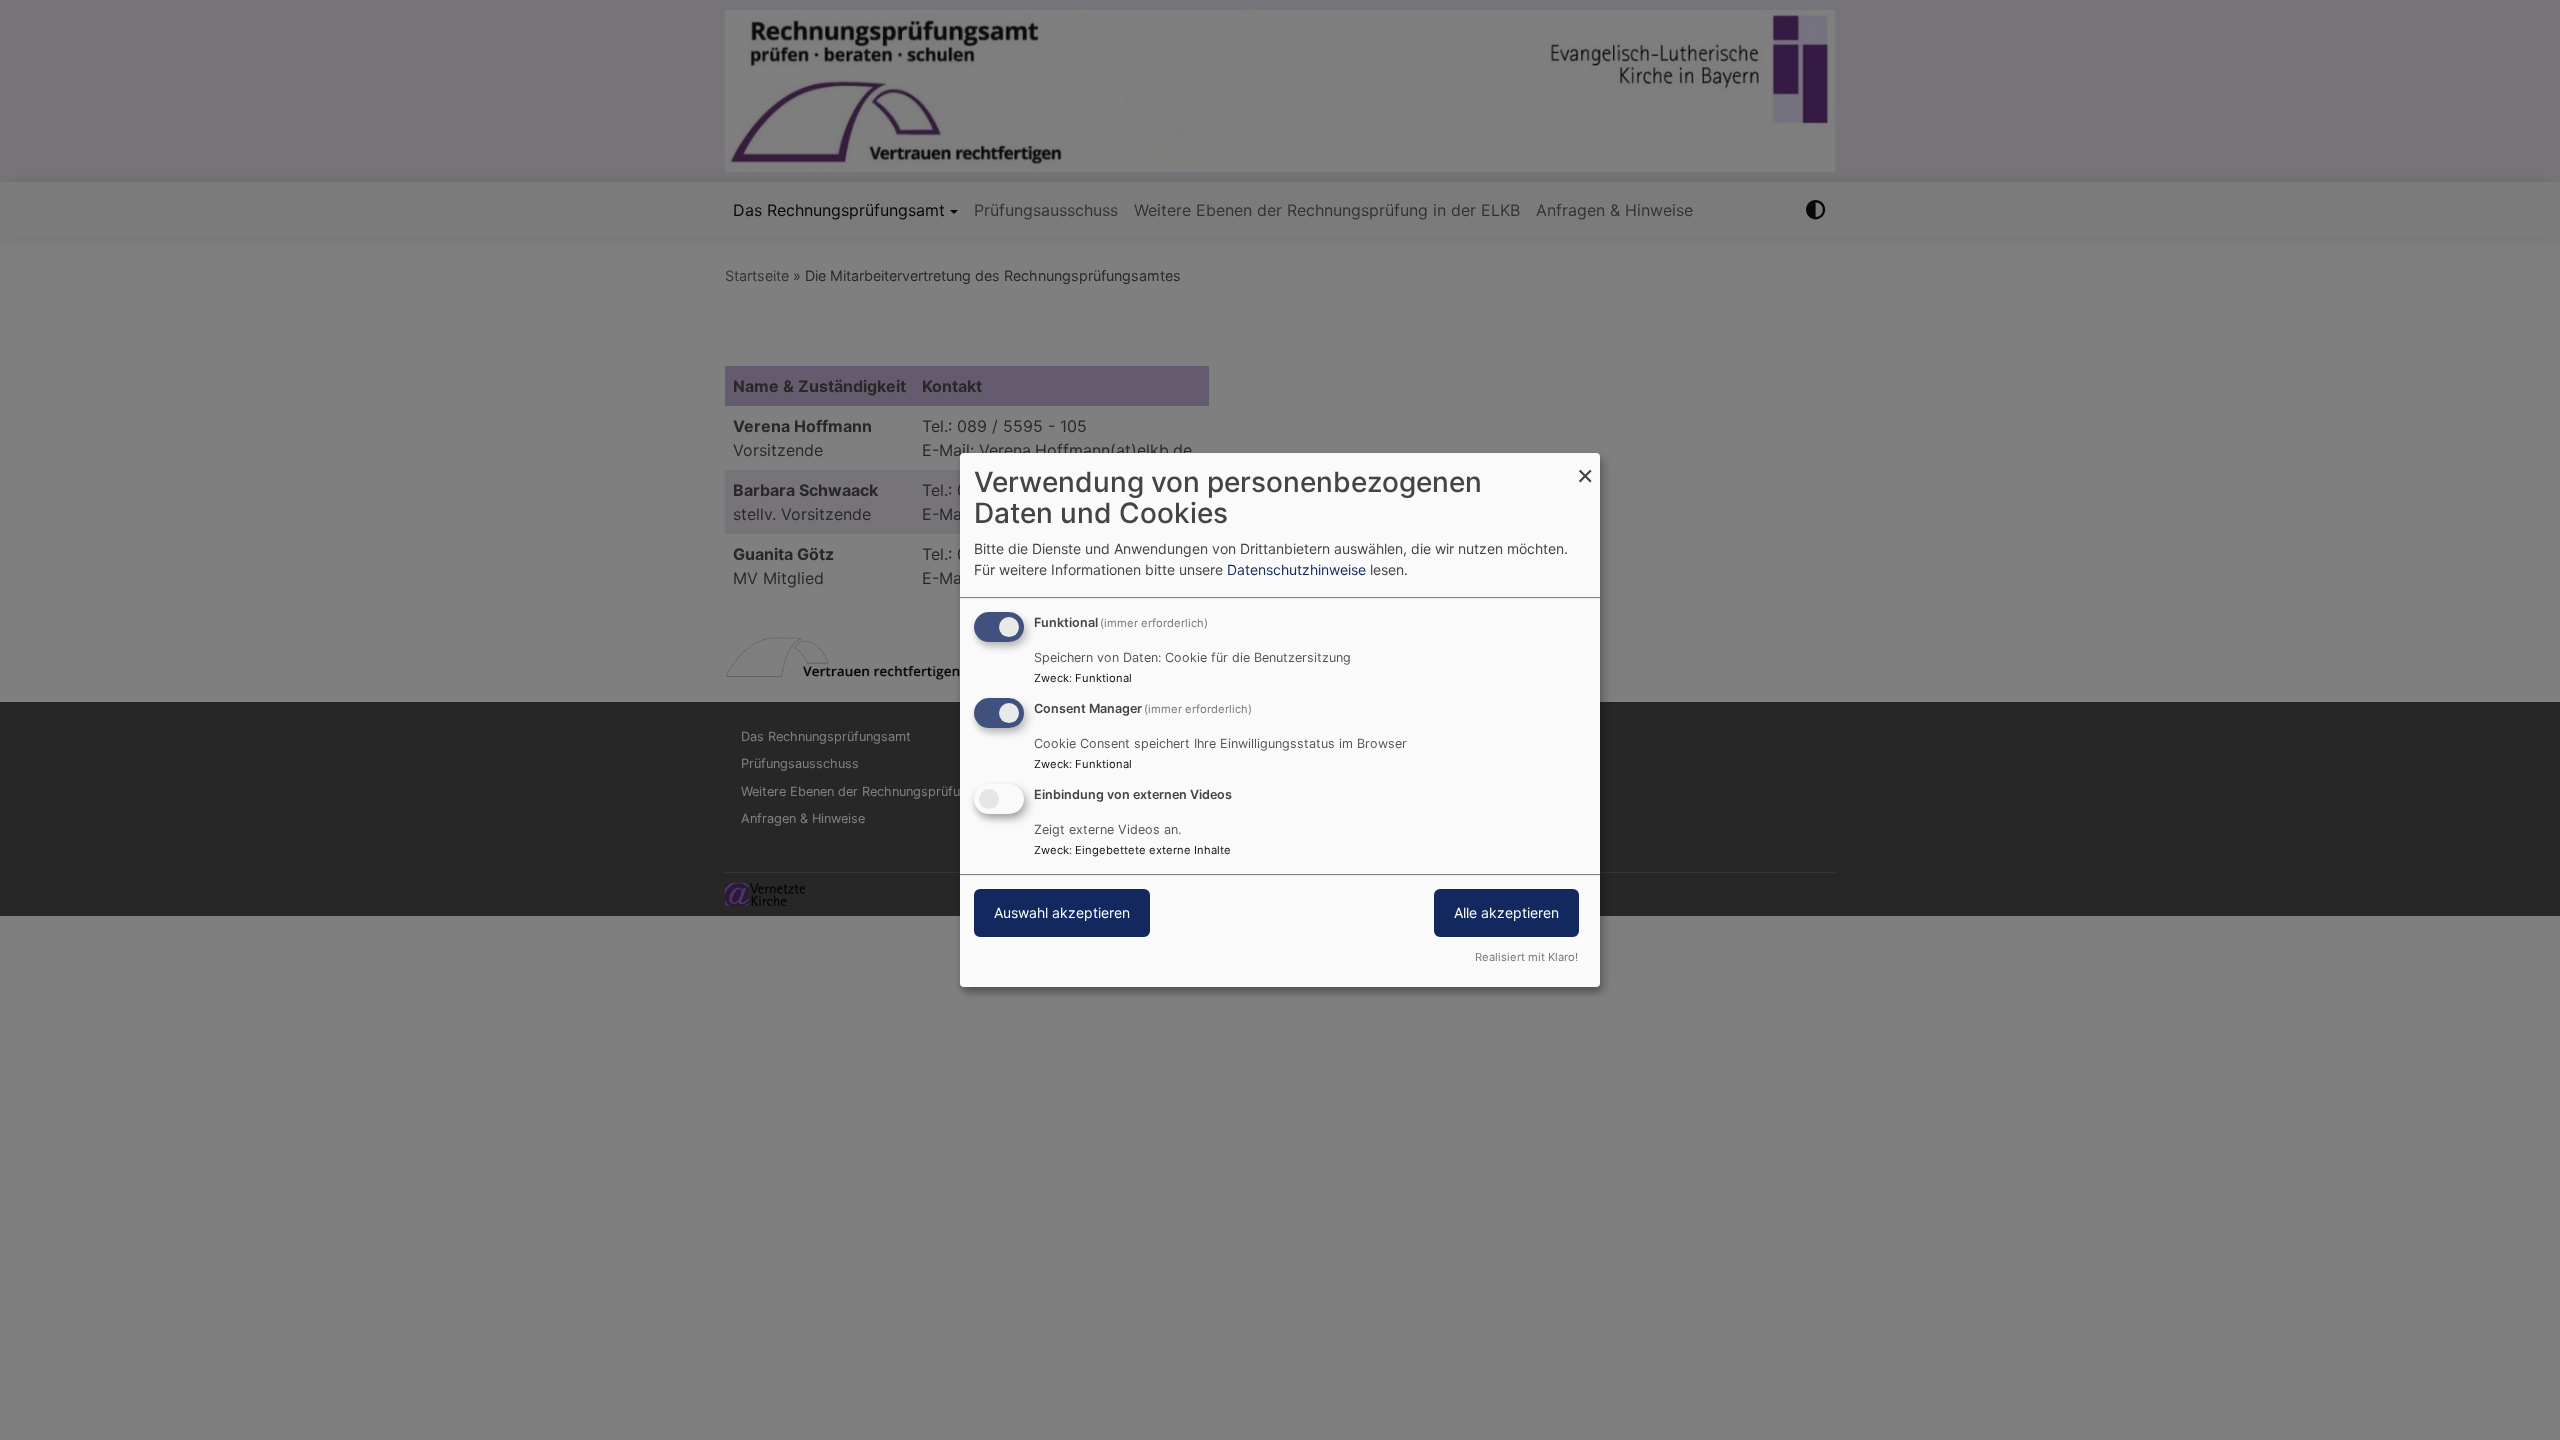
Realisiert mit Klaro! (1526, 957)
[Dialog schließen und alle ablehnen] (1585, 465)
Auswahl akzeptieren (1062, 912)
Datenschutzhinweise (1296, 569)
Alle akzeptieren (1506, 912)
